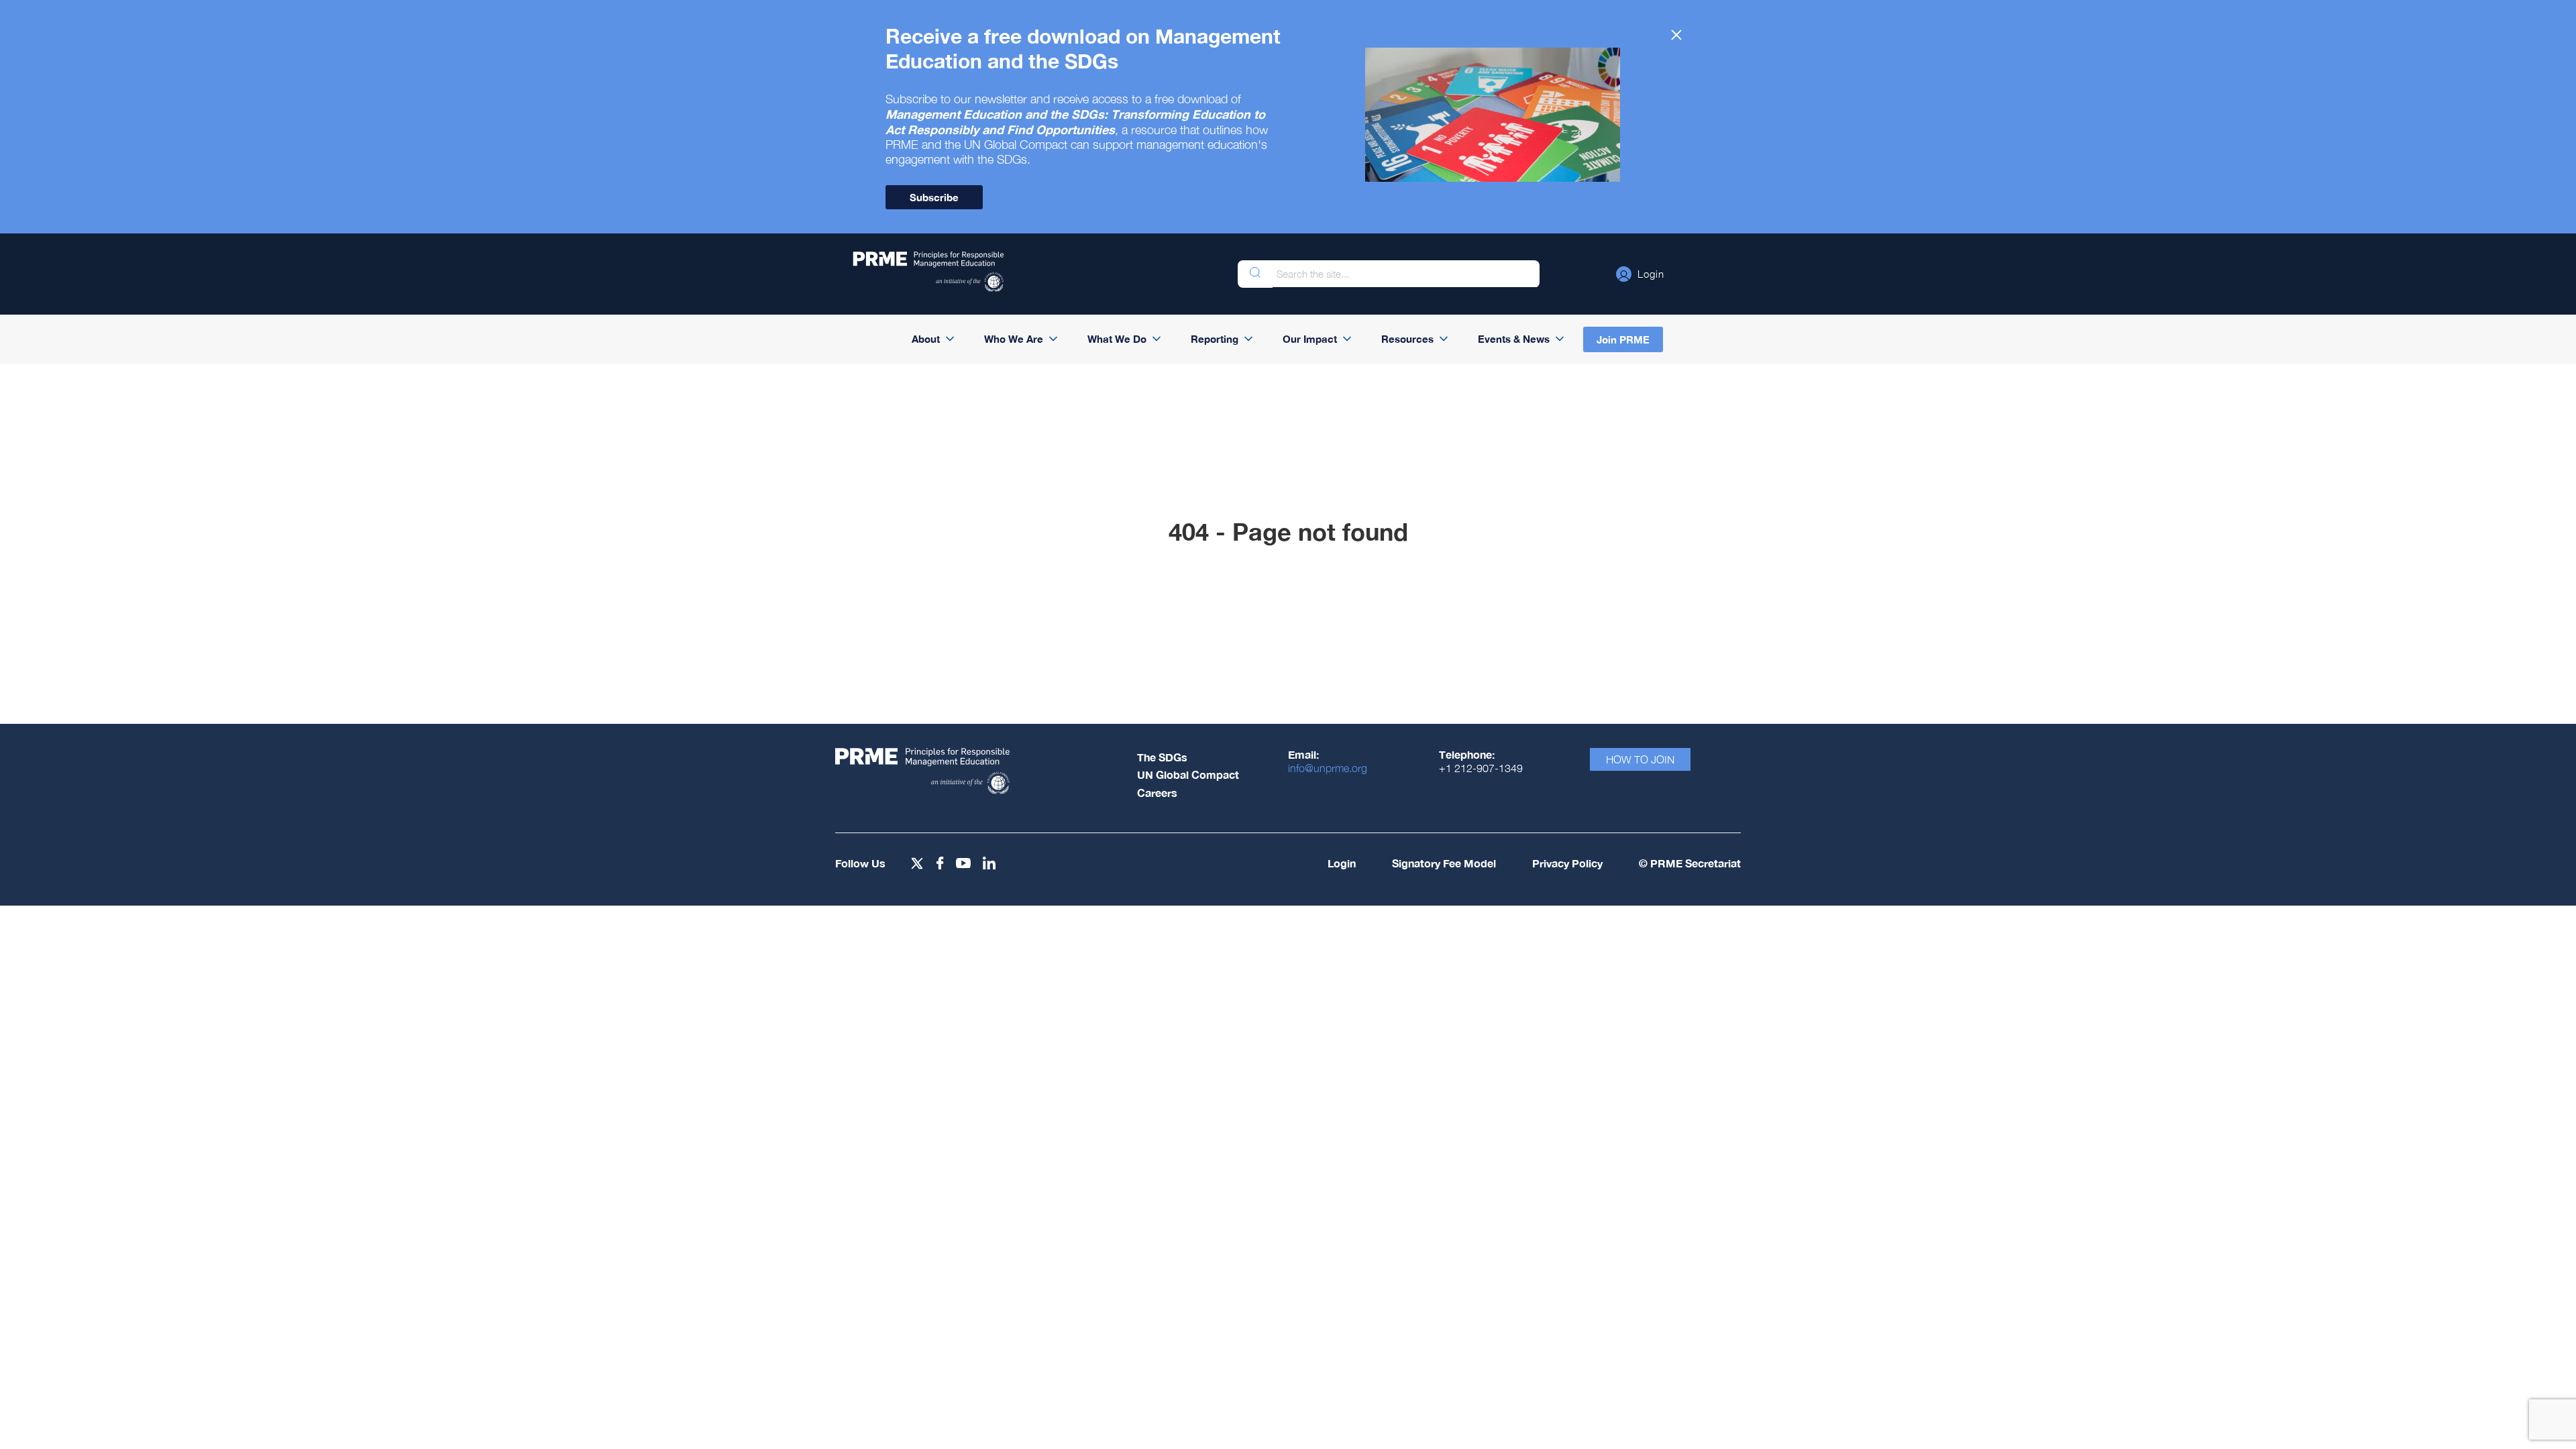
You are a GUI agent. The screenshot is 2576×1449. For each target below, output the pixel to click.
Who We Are (1014, 339)
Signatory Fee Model (1444, 863)
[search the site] (1255, 274)
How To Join (1640, 759)
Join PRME (1623, 339)
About (926, 339)
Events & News (1514, 339)
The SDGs (1162, 757)
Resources (1407, 339)
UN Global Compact (1188, 774)
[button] (1640, 274)
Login (1342, 863)
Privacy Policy (1567, 863)
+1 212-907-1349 (1481, 768)
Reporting (1215, 339)
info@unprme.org (1328, 768)
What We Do (1117, 339)
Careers (1157, 793)
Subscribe (934, 197)
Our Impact (1310, 339)
